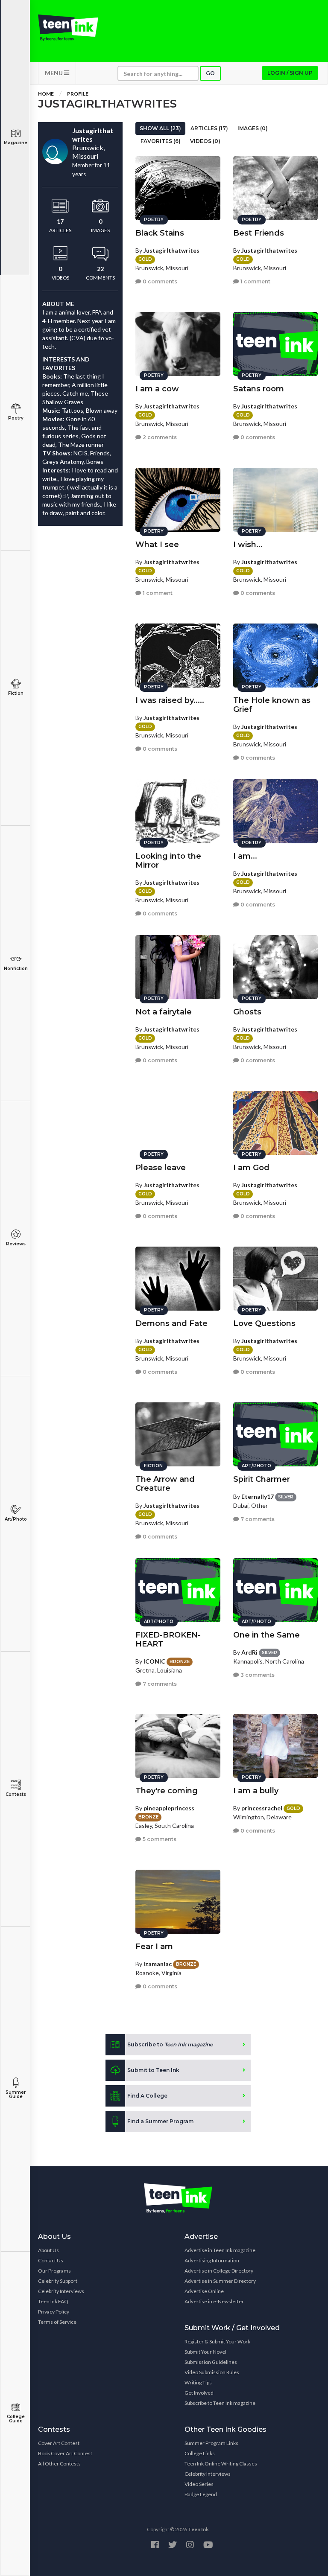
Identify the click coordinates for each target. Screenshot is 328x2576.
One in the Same (266, 1635)
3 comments (257, 1675)
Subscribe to (170, 2044)
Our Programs (54, 2271)
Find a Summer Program (160, 2121)
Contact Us (51, 2260)
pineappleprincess (169, 1808)
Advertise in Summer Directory (220, 2281)
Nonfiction (16, 969)
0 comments (159, 281)
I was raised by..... (170, 700)
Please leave (161, 1168)
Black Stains (160, 233)
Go (210, 73)
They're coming (167, 1791)
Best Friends (259, 233)
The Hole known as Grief (272, 705)
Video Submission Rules (212, 2372)
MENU (54, 73)
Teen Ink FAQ (53, 2301)
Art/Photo (16, 1519)
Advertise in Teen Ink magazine (220, 2250)
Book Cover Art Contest (65, 2453)
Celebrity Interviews (61, 2291)
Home (46, 94)
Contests (16, 1794)
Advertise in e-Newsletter (214, 2301)
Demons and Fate (171, 1323)
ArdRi (249, 1652)
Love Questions (264, 1323)
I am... (245, 856)
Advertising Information (212, 2260)
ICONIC (154, 1661)
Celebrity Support (58, 2281)
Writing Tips (198, 2382)
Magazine (16, 143)
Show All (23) (160, 128)
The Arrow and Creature (165, 1484)
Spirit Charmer (262, 1479)
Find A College (147, 2096)
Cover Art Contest (59, 2443)
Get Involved (199, 2393)
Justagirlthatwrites (171, 250)
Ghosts (247, 1012)
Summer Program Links (211, 2443)
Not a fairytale (164, 1012)
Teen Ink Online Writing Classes (221, 2464)
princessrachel (262, 1808)
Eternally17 (258, 1496)
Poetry (16, 418)
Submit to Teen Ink (153, 2070)
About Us (48, 2250)
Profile (78, 94)
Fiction (16, 693)
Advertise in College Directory (219, 2271)
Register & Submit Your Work (217, 2341)
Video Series (199, 2484)
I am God (251, 1168)
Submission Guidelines (211, 2362)
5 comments (159, 1839)
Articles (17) (209, 128)
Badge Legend (201, 2494)
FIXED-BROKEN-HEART (168, 1639)
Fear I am (154, 1947)
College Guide (16, 2419)
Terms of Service (57, 2322)
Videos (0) (205, 141)
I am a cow (157, 389)
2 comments (159, 437)
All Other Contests (59, 2464)
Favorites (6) (161, 141)
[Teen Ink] (68, 28)
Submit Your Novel (205, 2352)
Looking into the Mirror (168, 861)
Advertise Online (204, 2291)
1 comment (255, 281)
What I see (157, 545)
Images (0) (253, 128)
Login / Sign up (290, 73)
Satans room (259, 389)
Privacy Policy (54, 2312)
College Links (200, 2453)
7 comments (257, 1519)
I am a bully (256, 1791)
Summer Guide (16, 2094)
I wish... (248, 545)
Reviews (16, 1244)
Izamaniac (158, 1964)
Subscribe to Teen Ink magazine (220, 2403)
